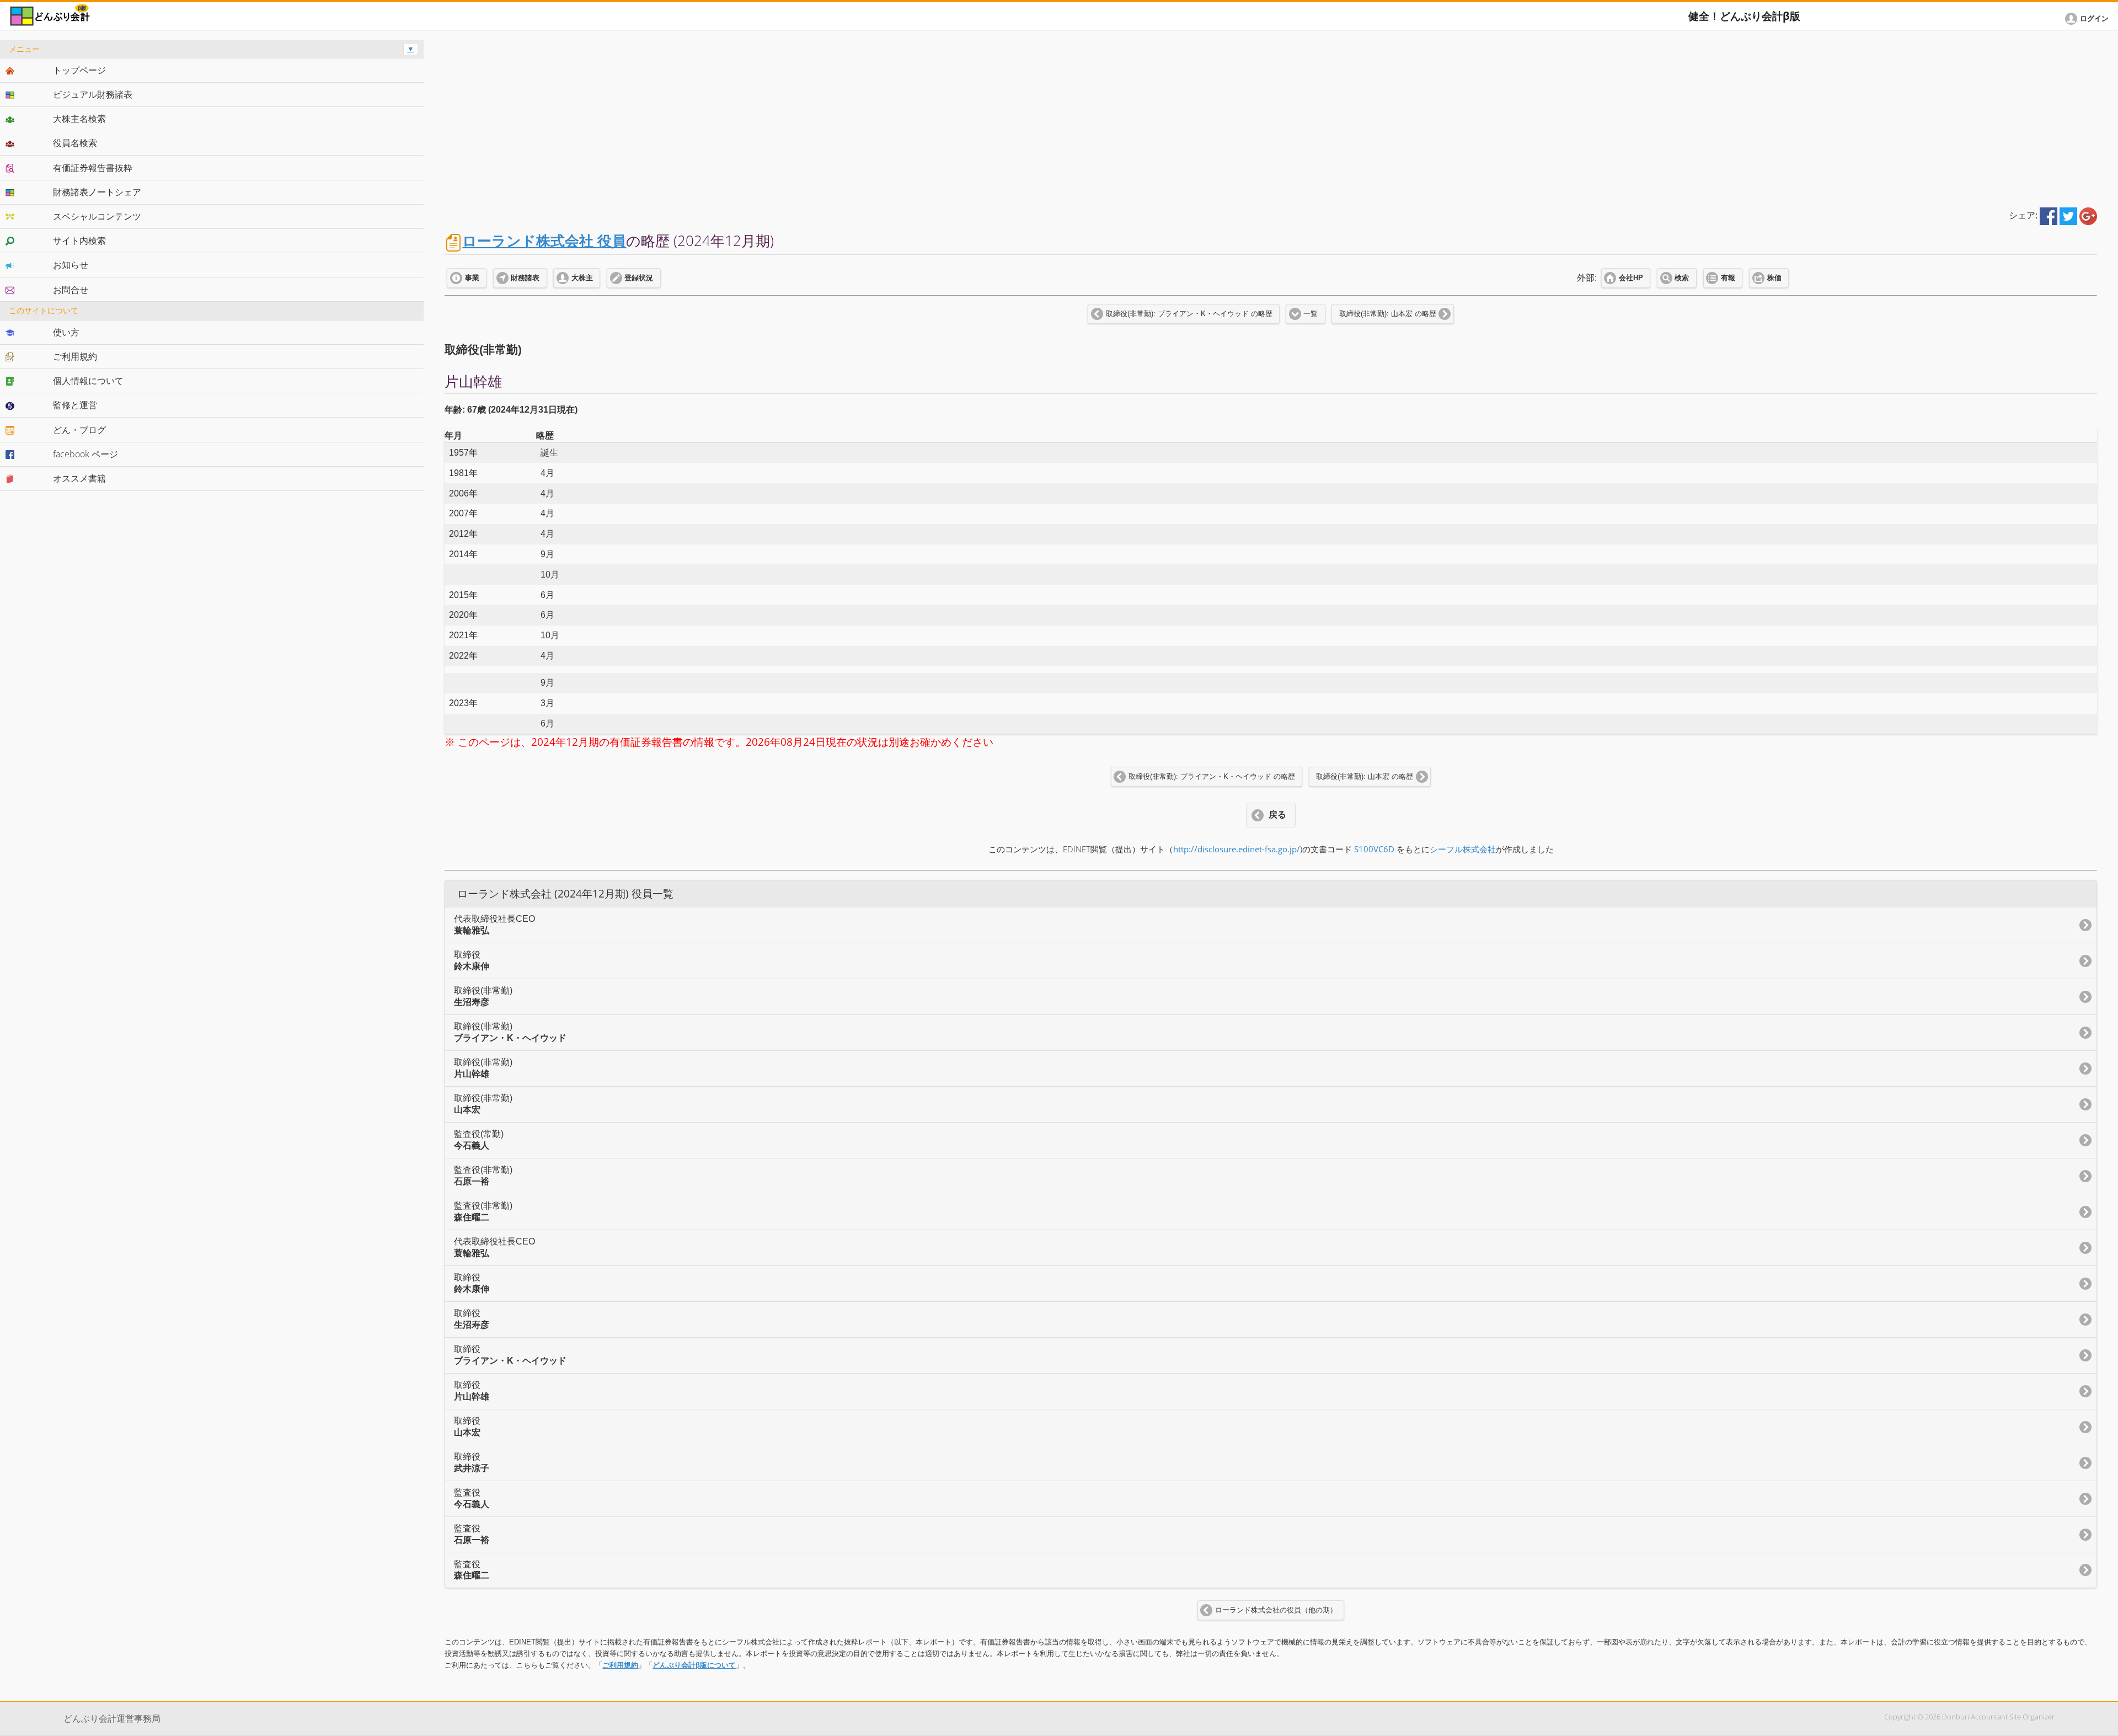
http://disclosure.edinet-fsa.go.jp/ (1237, 849)
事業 (472, 278)
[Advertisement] (1271, 117)
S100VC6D (1374, 849)
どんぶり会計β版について (694, 1665)
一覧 (1311, 314)
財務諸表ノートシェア (97, 192)
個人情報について (88, 381)
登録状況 (639, 278)
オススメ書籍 (79, 478)
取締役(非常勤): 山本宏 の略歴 (1388, 314)
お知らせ (71, 265)
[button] (2089, 19)
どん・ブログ (79, 430)
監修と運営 (75, 405)
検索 (1682, 278)
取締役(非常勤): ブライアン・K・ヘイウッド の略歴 (1189, 314)
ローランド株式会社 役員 (544, 241)
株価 (1774, 278)
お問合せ (71, 290)
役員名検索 (75, 143)
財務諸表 (525, 278)
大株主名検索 (79, 119)
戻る (1277, 814)
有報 (1728, 278)
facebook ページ (85, 454)
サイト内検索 (79, 241)
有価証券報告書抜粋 (93, 168)
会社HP (1631, 278)
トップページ (79, 70)
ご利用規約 (620, 1665)
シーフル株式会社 (1463, 849)
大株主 (582, 278)
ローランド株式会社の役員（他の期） (1276, 1610)
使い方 (66, 332)
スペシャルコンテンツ (97, 216)
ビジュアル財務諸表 (93, 94)
